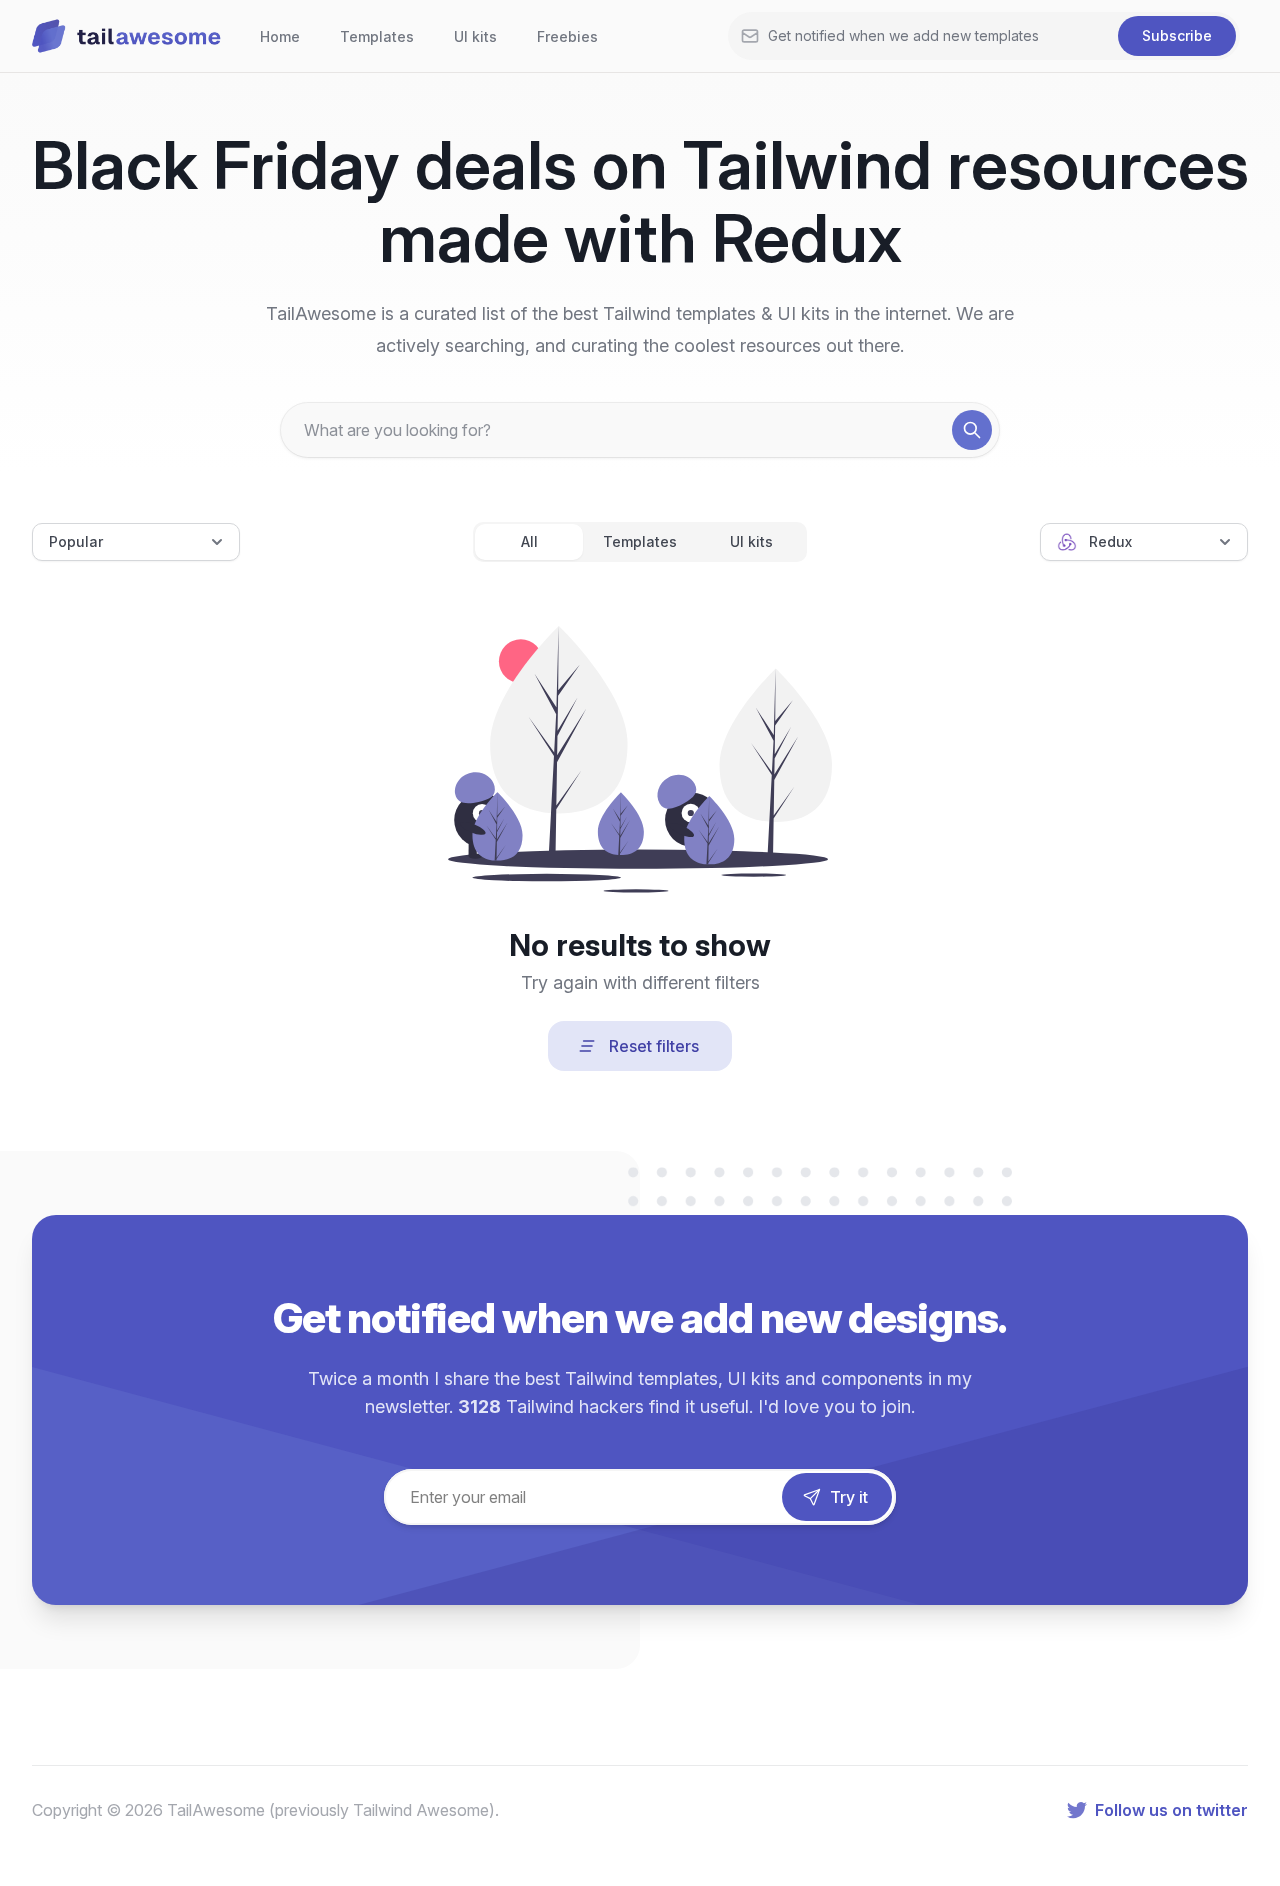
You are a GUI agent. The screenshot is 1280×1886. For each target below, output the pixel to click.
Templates (377, 36)
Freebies (567, 36)
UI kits (475, 36)
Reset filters (654, 1046)
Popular (76, 541)
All (529, 541)
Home (280, 36)
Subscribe (1177, 35)
